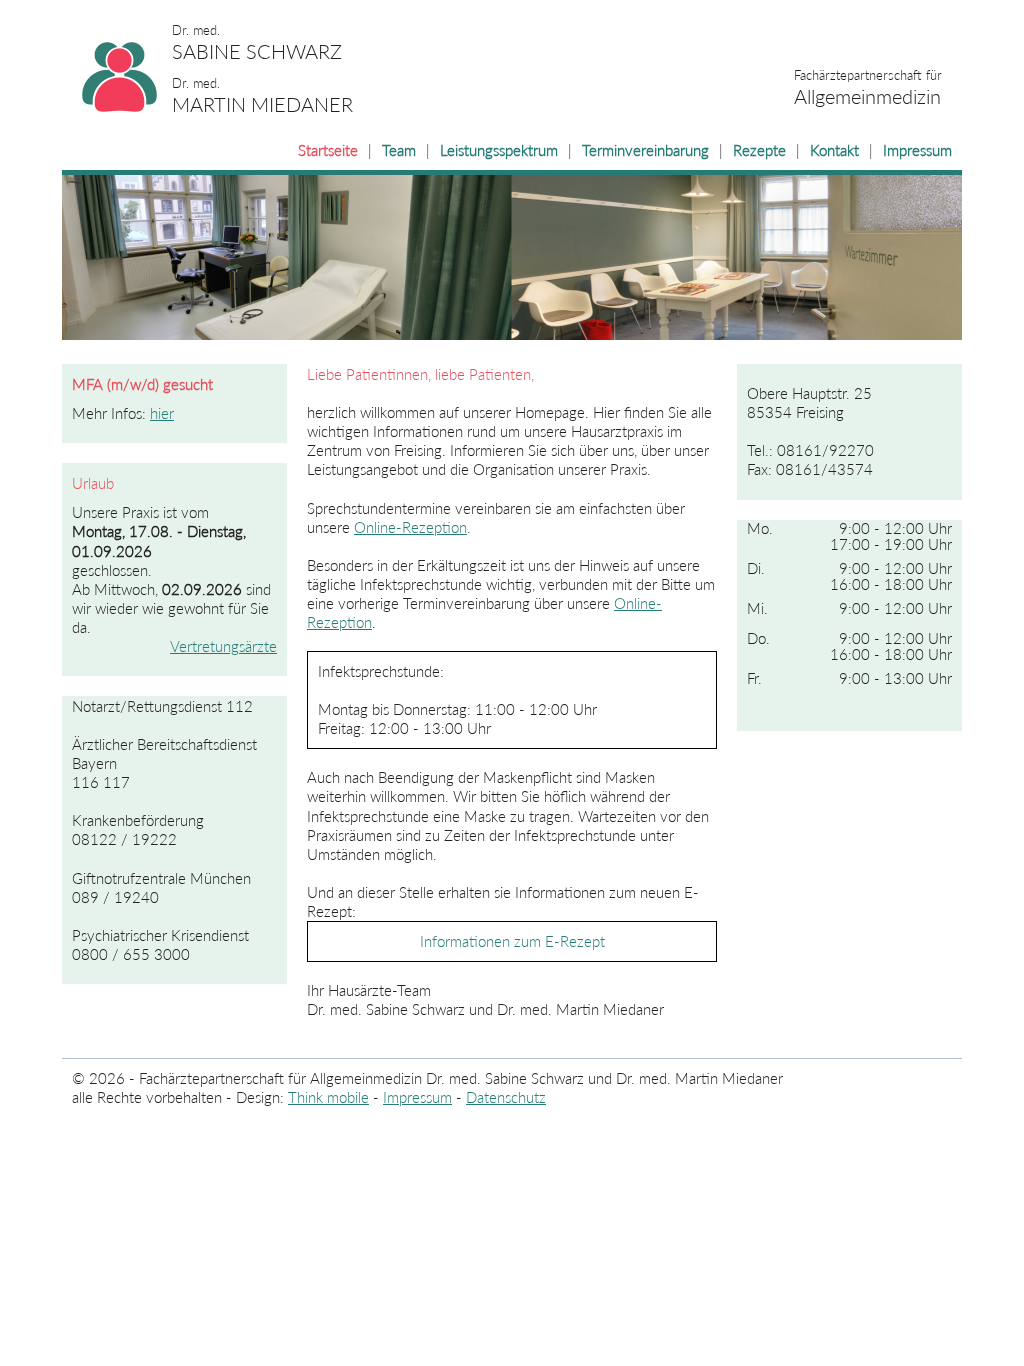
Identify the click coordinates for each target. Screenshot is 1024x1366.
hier (162, 413)
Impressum (917, 150)
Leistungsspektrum (499, 150)
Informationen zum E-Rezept (512, 941)
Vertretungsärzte (223, 646)
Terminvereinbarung (645, 150)
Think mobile (328, 1097)
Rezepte (759, 150)
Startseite (328, 150)
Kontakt (834, 150)
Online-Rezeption (410, 527)
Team (399, 150)
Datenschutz (506, 1097)
